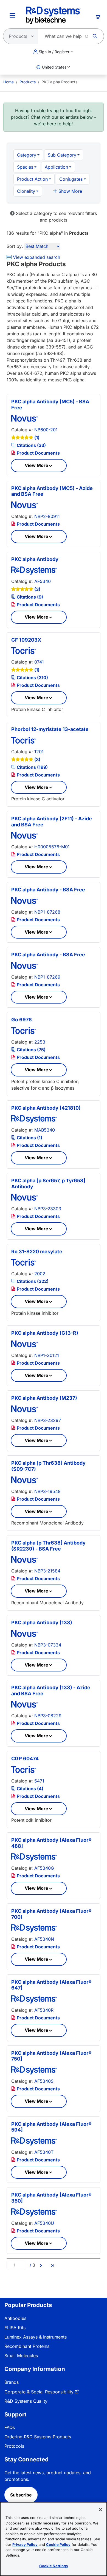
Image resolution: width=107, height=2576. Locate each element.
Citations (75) (31, 1050)
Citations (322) (32, 1281)
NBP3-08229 (48, 1716)
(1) (37, 438)
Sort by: (15, 246)
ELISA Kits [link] (15, 2328)
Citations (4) (29, 1789)
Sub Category (62, 155)
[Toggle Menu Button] (12, 15)
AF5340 (43, 581)
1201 (39, 752)
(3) (37, 589)
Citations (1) (29, 1138)
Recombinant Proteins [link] (27, 2346)
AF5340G (44, 1868)
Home (9, 82)
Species (25, 167)
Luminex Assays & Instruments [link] (36, 2337)
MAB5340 (45, 1130)
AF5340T (44, 2152)
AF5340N (44, 1939)
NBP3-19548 (47, 1491)
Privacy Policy (25, 2544)
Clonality (26, 191)
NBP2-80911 (47, 516)
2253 (40, 1042)
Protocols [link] (14, 2446)
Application (56, 167)
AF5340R (44, 2010)
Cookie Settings (54, 2566)
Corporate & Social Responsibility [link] (39, 2392)
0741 (39, 662)
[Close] (100, 2510)
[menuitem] (9, 82)
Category (27, 155)
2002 (40, 1274)
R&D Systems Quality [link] (26, 2401)
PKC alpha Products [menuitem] (59, 82)
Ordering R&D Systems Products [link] (38, 2437)
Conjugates (71, 179)
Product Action (32, 179)
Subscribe (21, 2495)
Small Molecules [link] (21, 2356)
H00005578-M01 (52, 847)
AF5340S (44, 2081)
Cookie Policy (58, 2544)
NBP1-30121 (47, 1355)
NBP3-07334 (48, 1645)
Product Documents (38, 453)
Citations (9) (29, 597)
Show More (70, 191)
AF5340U (44, 2223)
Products (28, 82)
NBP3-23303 (48, 1209)
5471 (39, 1781)
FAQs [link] (10, 2427)
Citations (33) (31, 445)
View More (36, 465)
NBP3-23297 (48, 1420)
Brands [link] (12, 2382)
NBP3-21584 (47, 1571)
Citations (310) (32, 678)
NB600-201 (46, 430)
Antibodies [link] (15, 2318)
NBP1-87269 (47, 977)
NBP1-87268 (47, 912)
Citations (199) (32, 767)
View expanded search (36, 257)
